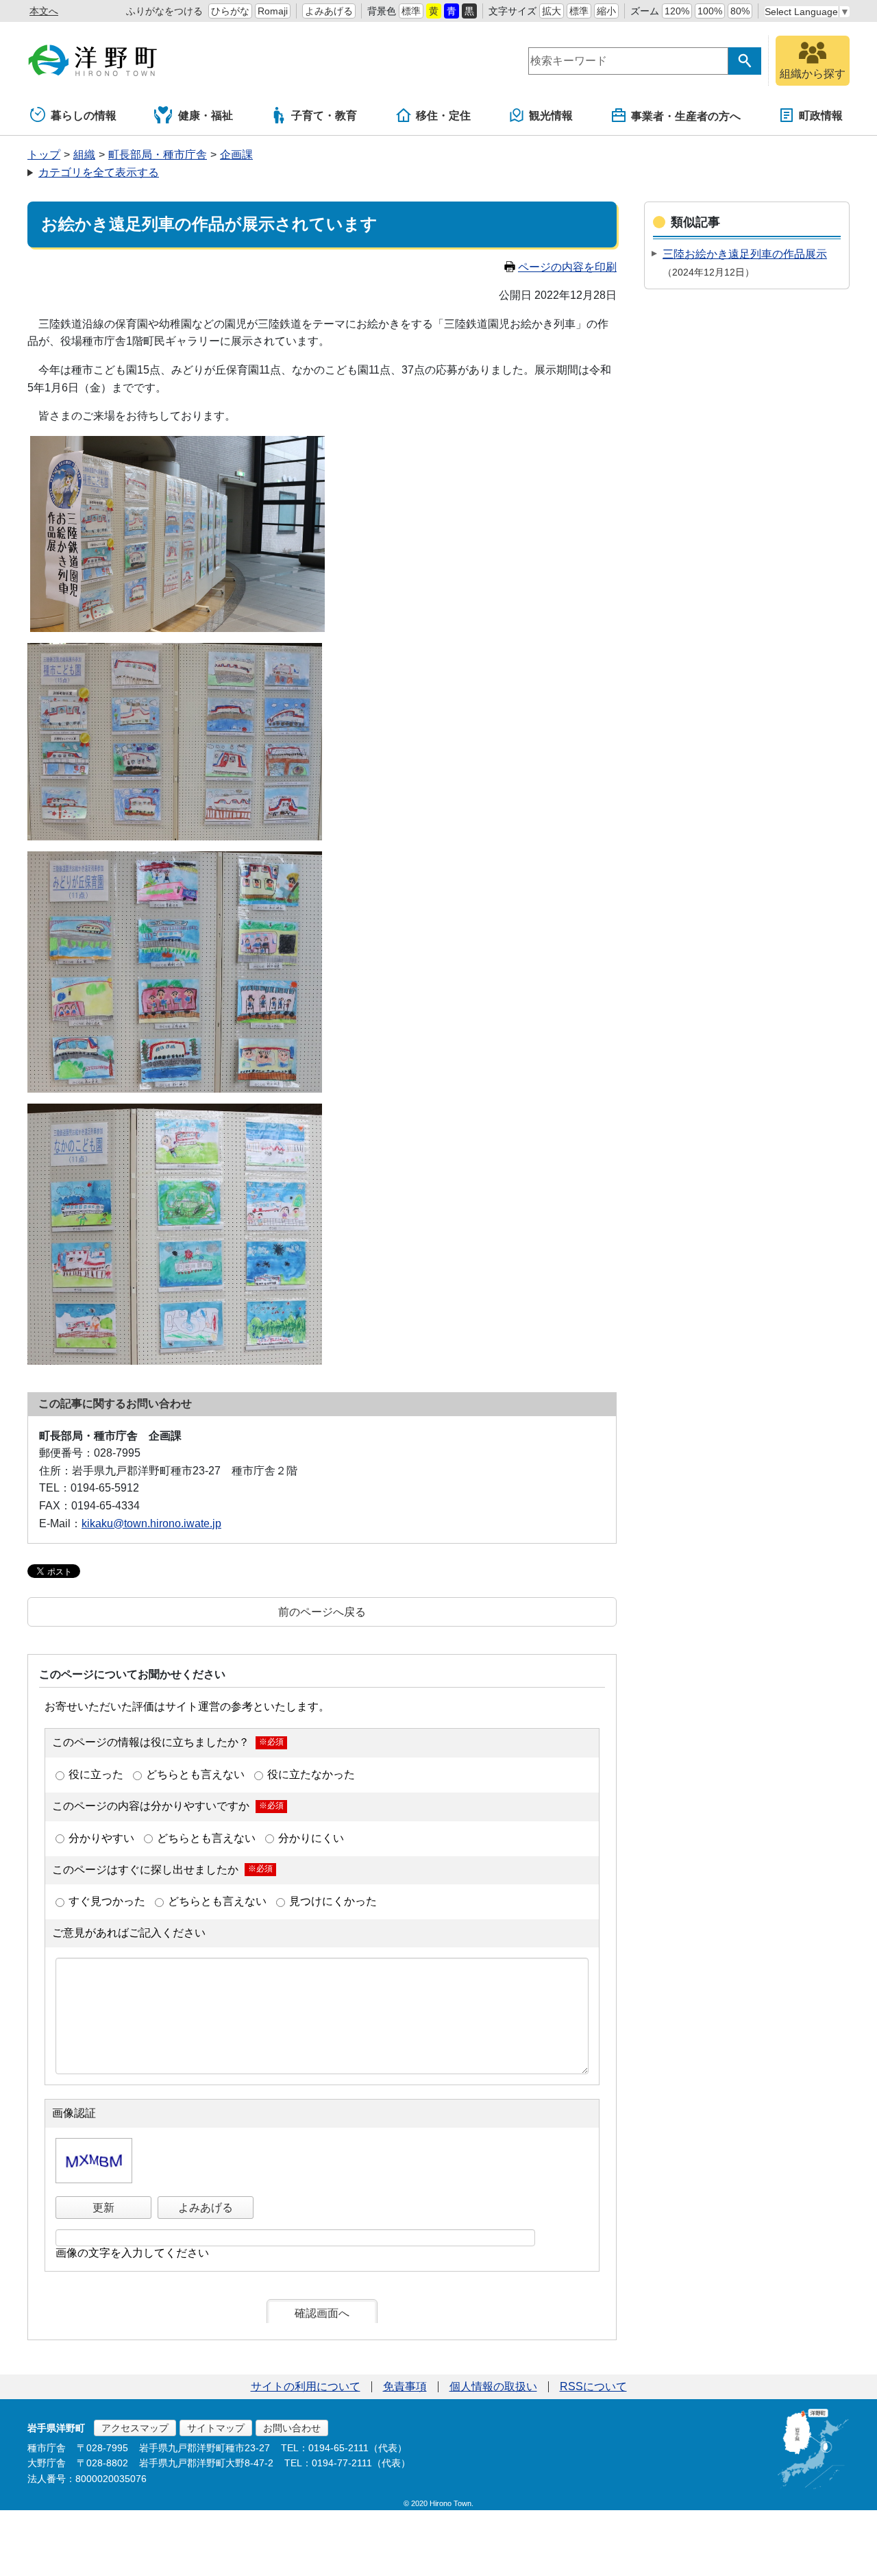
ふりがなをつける (164, 11)
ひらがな (230, 11)
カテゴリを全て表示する (99, 172)
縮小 (606, 11)
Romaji (273, 11)
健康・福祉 (206, 116)
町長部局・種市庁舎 (158, 155)
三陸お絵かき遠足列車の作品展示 (745, 254)
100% (710, 11)
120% (677, 11)
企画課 (236, 155)
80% (740, 11)
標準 (411, 11)
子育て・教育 (324, 116)
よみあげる (329, 11)
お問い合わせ (292, 2428)
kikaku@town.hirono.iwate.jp (151, 1523)
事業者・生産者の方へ (686, 116)
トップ (44, 155)
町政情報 (821, 116)
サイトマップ (216, 2428)
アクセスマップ (135, 2428)
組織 (84, 155)
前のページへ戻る (322, 1612)
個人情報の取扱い (493, 2386)
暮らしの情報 (84, 116)
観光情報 (551, 116)
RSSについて (593, 2386)
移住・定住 (443, 116)
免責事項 (405, 2386)
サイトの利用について (306, 2386)
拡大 (552, 11)
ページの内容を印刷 (567, 267)
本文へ (44, 11)
